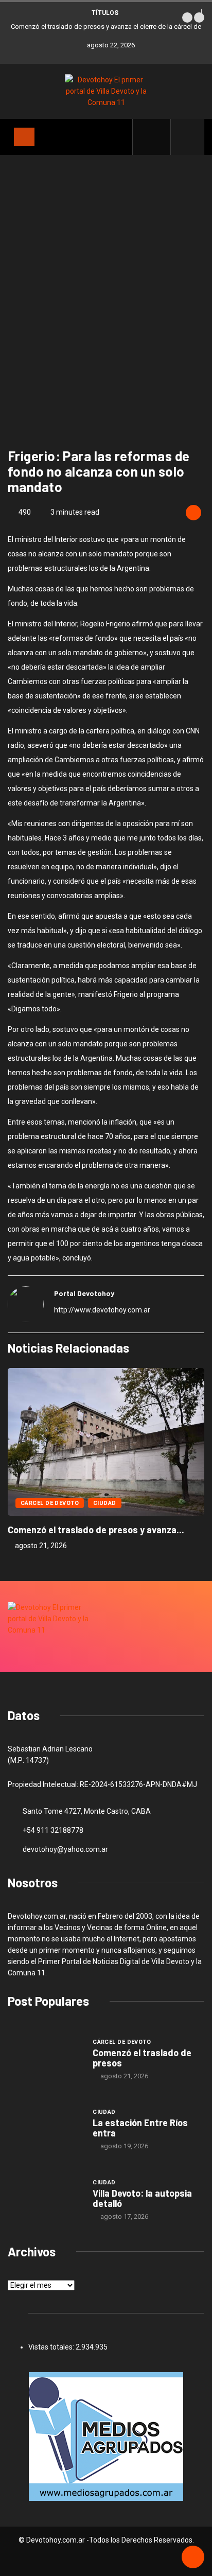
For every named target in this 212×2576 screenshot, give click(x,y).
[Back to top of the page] (193, 2557)
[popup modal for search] (188, 137)
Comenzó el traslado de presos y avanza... (96, 1530)
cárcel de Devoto (50, 1503)
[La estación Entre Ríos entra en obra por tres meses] (45, 2129)
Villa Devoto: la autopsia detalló (142, 2198)
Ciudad (105, 1503)
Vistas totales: (52, 2347)
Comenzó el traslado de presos (142, 2058)
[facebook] (157, 137)
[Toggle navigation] (24, 137)
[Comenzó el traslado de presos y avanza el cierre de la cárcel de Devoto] (45, 2059)
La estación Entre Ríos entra (140, 2128)
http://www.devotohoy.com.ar (102, 1310)
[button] (187, 17)
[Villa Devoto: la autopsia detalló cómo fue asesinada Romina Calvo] (45, 2199)
